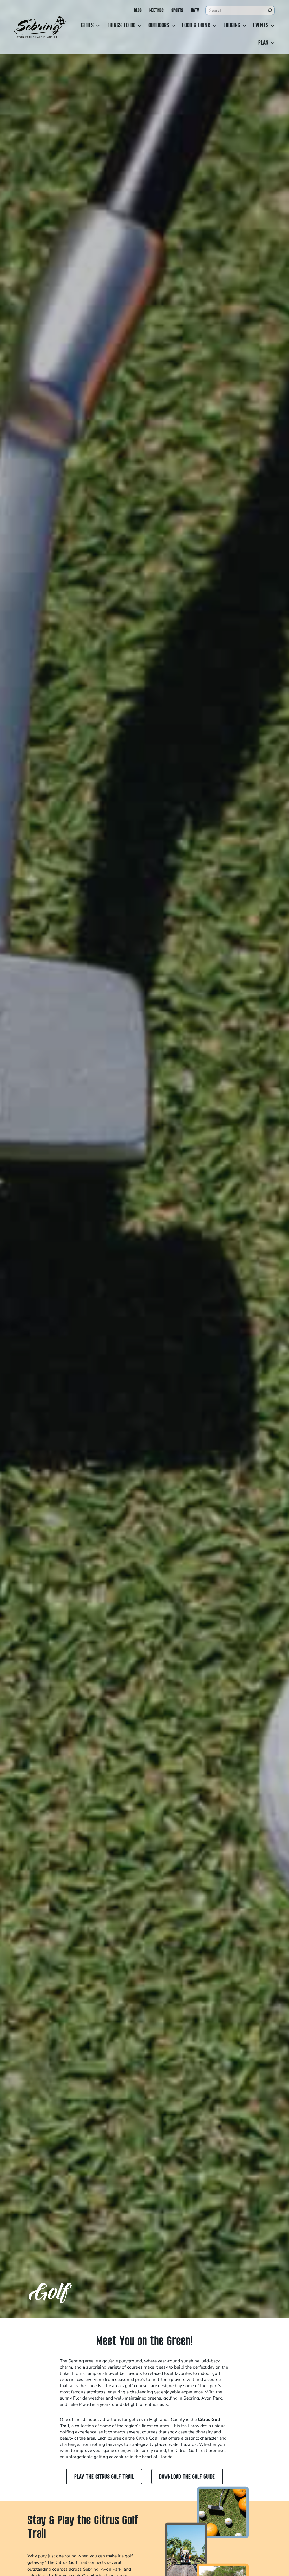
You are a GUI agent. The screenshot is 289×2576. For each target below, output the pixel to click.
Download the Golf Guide (187, 2477)
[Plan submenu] (273, 43)
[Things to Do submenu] (140, 26)
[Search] (270, 10)
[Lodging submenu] (244, 26)
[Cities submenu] (98, 26)
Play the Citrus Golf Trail (104, 2477)
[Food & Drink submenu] (215, 26)
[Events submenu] (273, 26)
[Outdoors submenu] (173, 26)
